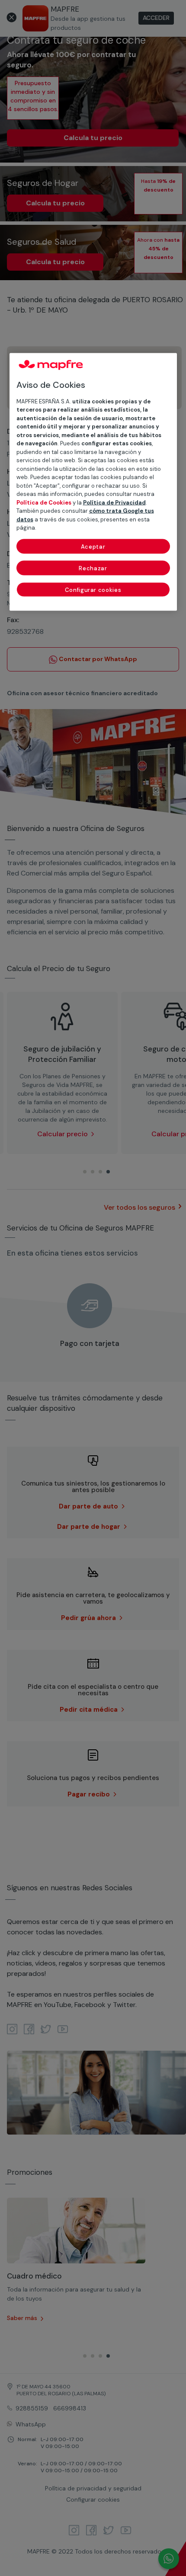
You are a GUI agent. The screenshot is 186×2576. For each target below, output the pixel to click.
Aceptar (93, 546)
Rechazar (93, 568)
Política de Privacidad (114, 502)
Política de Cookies (44, 502)
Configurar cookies (93, 590)
